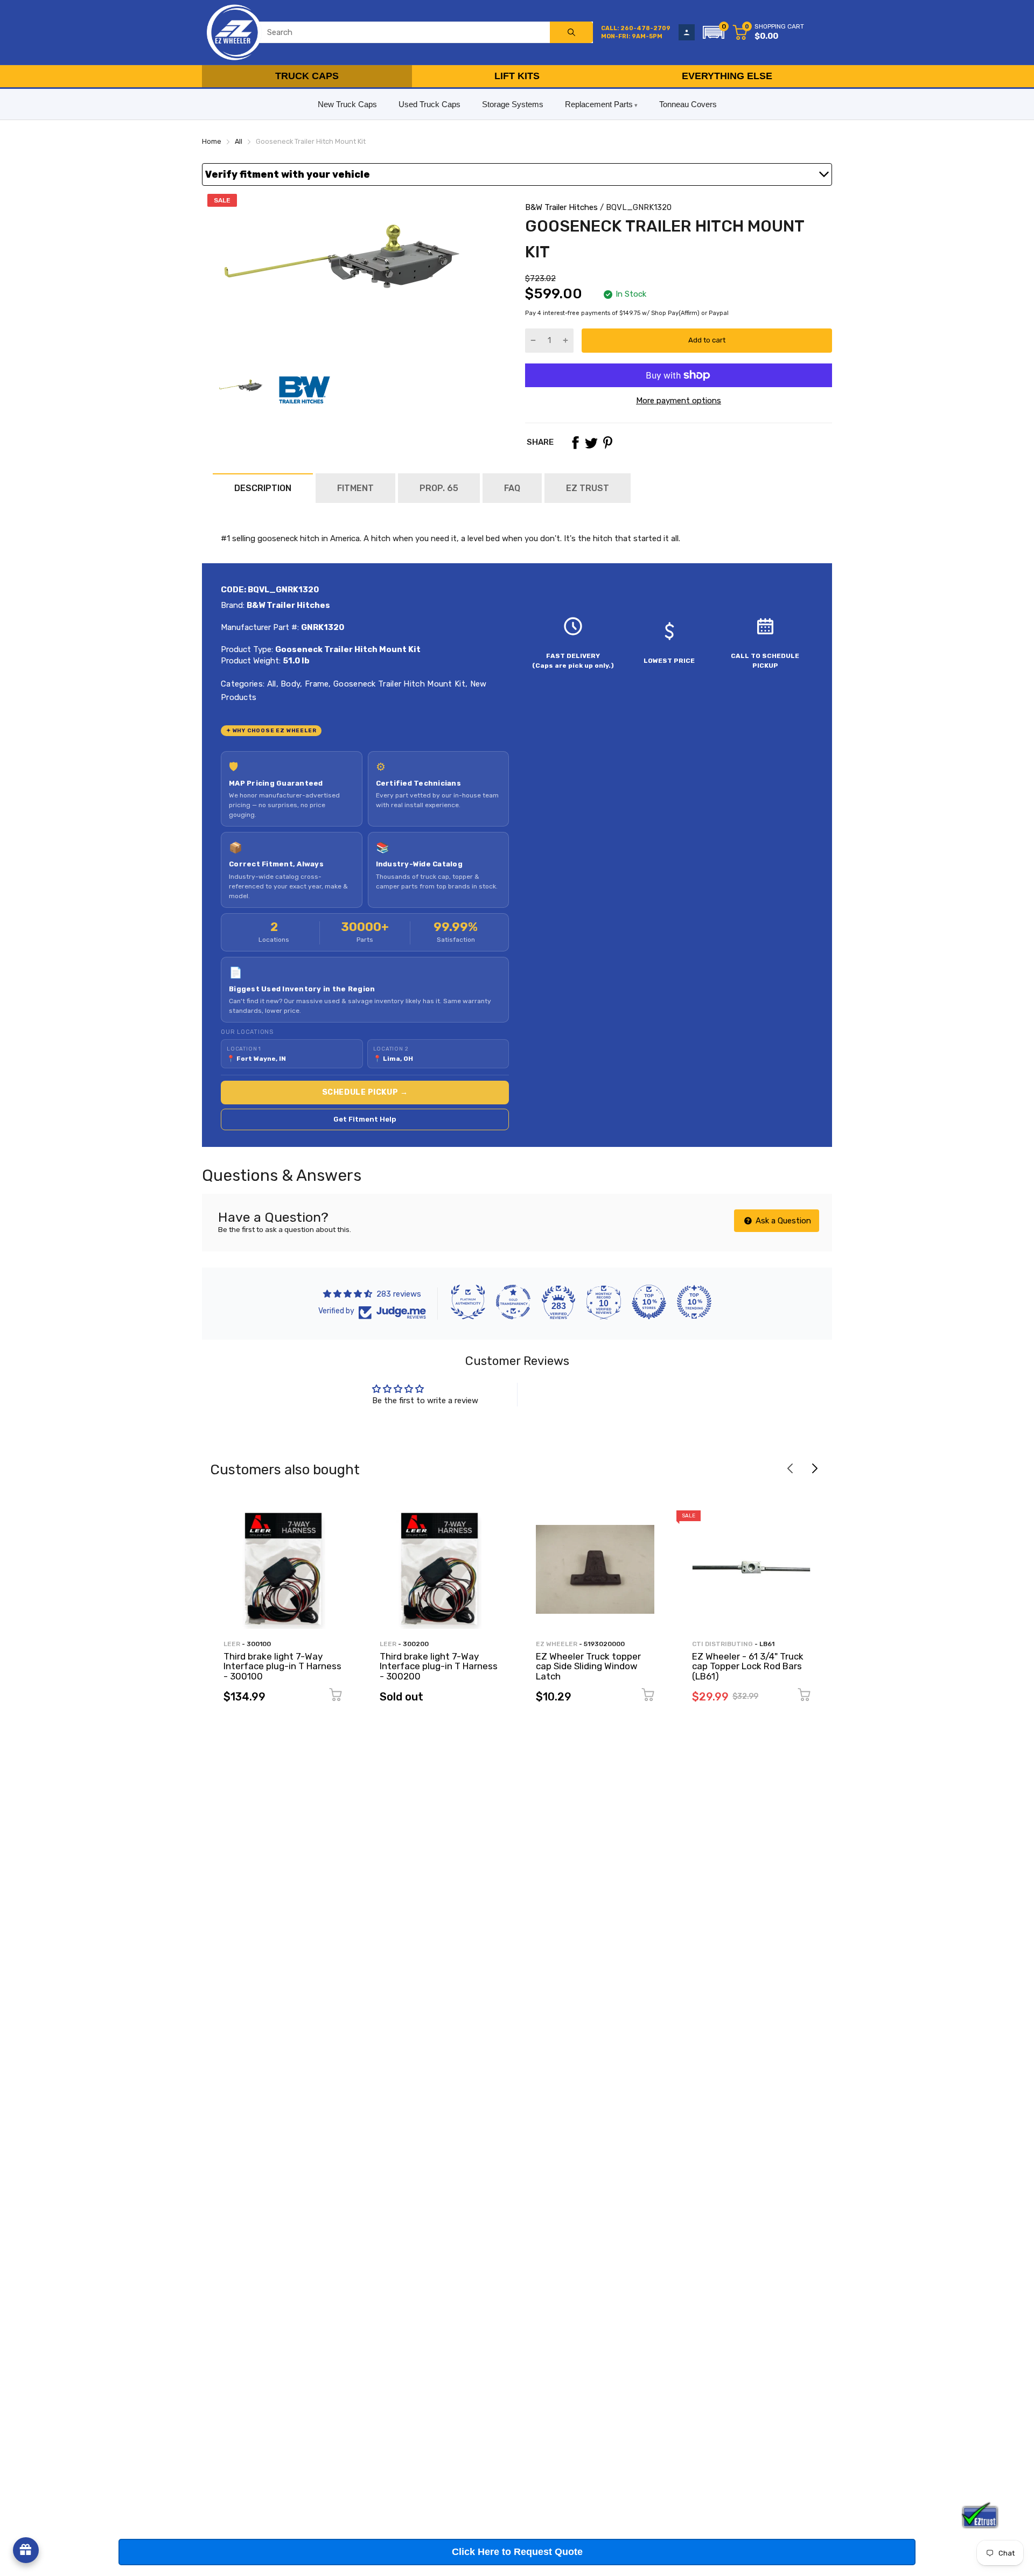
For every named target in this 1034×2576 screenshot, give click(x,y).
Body (289, 684)
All (270, 684)
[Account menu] (687, 32)
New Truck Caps (347, 104)
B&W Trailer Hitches (561, 207)
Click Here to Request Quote (517, 2552)
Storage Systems (513, 104)
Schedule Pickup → (365, 1092)
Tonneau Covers (688, 104)
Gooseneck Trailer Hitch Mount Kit (398, 684)
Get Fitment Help (365, 1119)
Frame (316, 684)
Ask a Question (782, 1221)
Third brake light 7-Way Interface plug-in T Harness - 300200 (439, 1666)
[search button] (571, 32)
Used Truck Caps (429, 104)
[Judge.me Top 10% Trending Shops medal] (694, 1302)
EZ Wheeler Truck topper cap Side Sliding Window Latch (588, 1666)
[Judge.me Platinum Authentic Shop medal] (468, 1302)
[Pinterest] (607, 443)
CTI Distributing (722, 1644)
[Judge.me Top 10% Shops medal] (649, 1302)
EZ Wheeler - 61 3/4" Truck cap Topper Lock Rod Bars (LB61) (748, 1666)
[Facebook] (575, 443)
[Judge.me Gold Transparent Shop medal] (513, 1302)
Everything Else (727, 76)
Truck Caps (307, 76)
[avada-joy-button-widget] (26, 2550)
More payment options (679, 401)
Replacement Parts (599, 104)
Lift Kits (517, 76)
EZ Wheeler (557, 1644)
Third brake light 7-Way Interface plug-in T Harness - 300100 (282, 1666)
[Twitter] (591, 443)
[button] (714, 32)
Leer (232, 1644)
